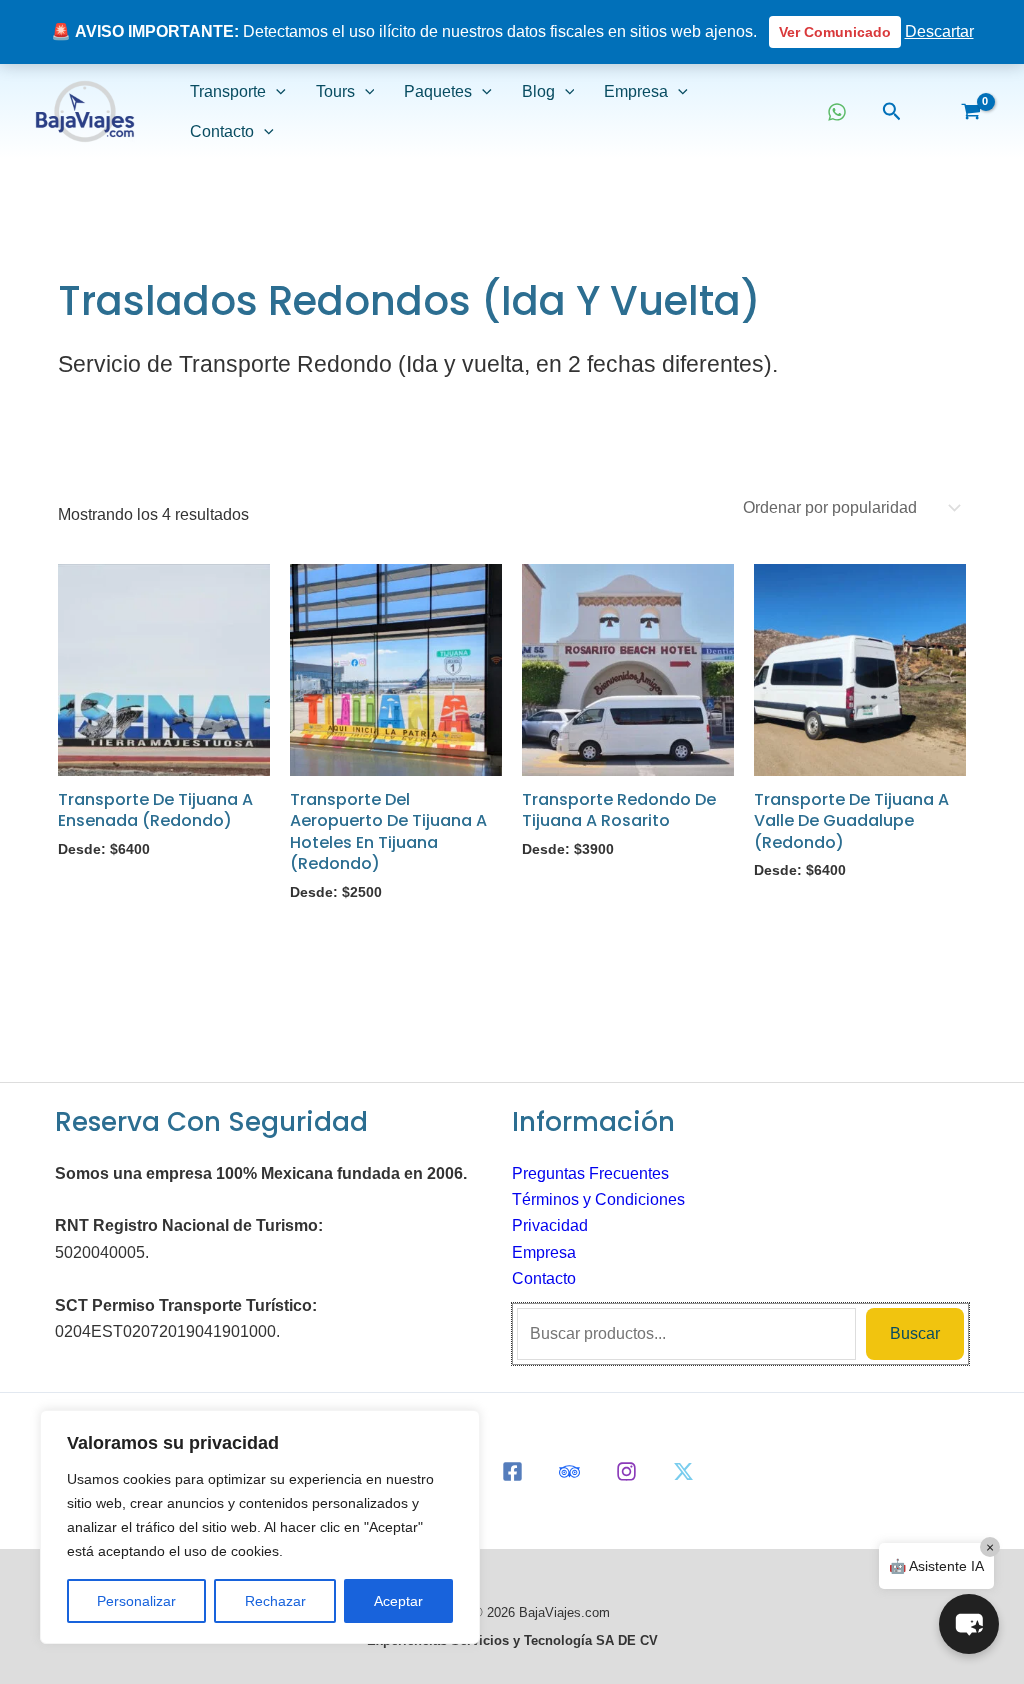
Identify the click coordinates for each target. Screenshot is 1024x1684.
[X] (683, 1471)
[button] (276, 92)
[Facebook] (512, 1471)
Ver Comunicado (835, 32)
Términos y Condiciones (598, 1199)
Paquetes (438, 91)
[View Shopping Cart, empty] (970, 112)
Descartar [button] (939, 31)
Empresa (636, 91)
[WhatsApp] (837, 112)
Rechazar (275, 1601)
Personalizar (136, 1601)
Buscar (915, 1333)
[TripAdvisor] (569, 1471)
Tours (335, 91)
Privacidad (550, 1225)
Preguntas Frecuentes (590, 1173)
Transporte (228, 91)
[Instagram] (626, 1471)
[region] (260, 1527)
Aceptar (398, 1601)
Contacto (222, 131)
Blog (538, 91)
